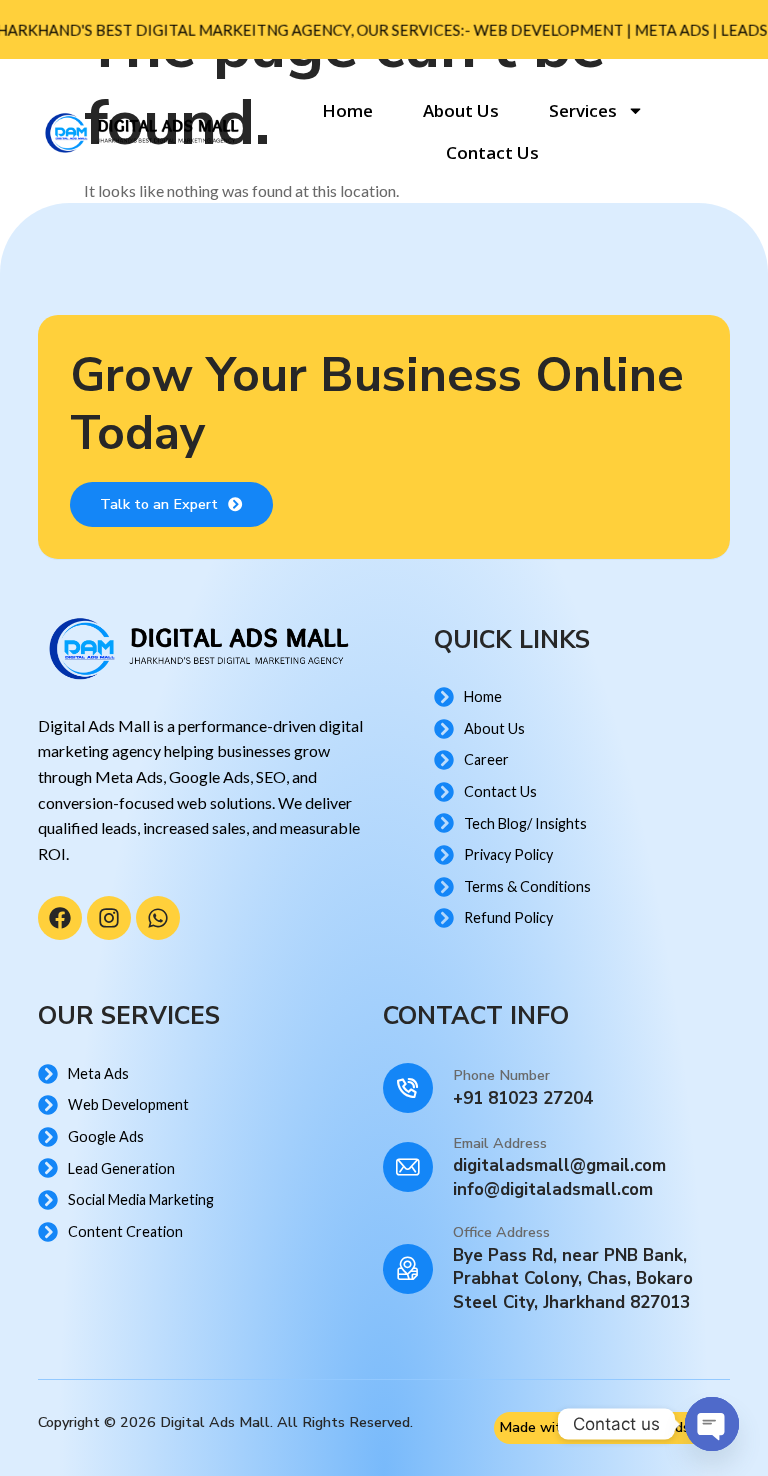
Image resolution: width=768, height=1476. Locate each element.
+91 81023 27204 (523, 1098)
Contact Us (492, 152)
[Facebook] (60, 918)
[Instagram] (109, 918)
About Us (461, 110)
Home (347, 110)
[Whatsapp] (158, 918)
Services (583, 110)
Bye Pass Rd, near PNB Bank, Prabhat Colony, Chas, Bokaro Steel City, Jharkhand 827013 (573, 1279)
